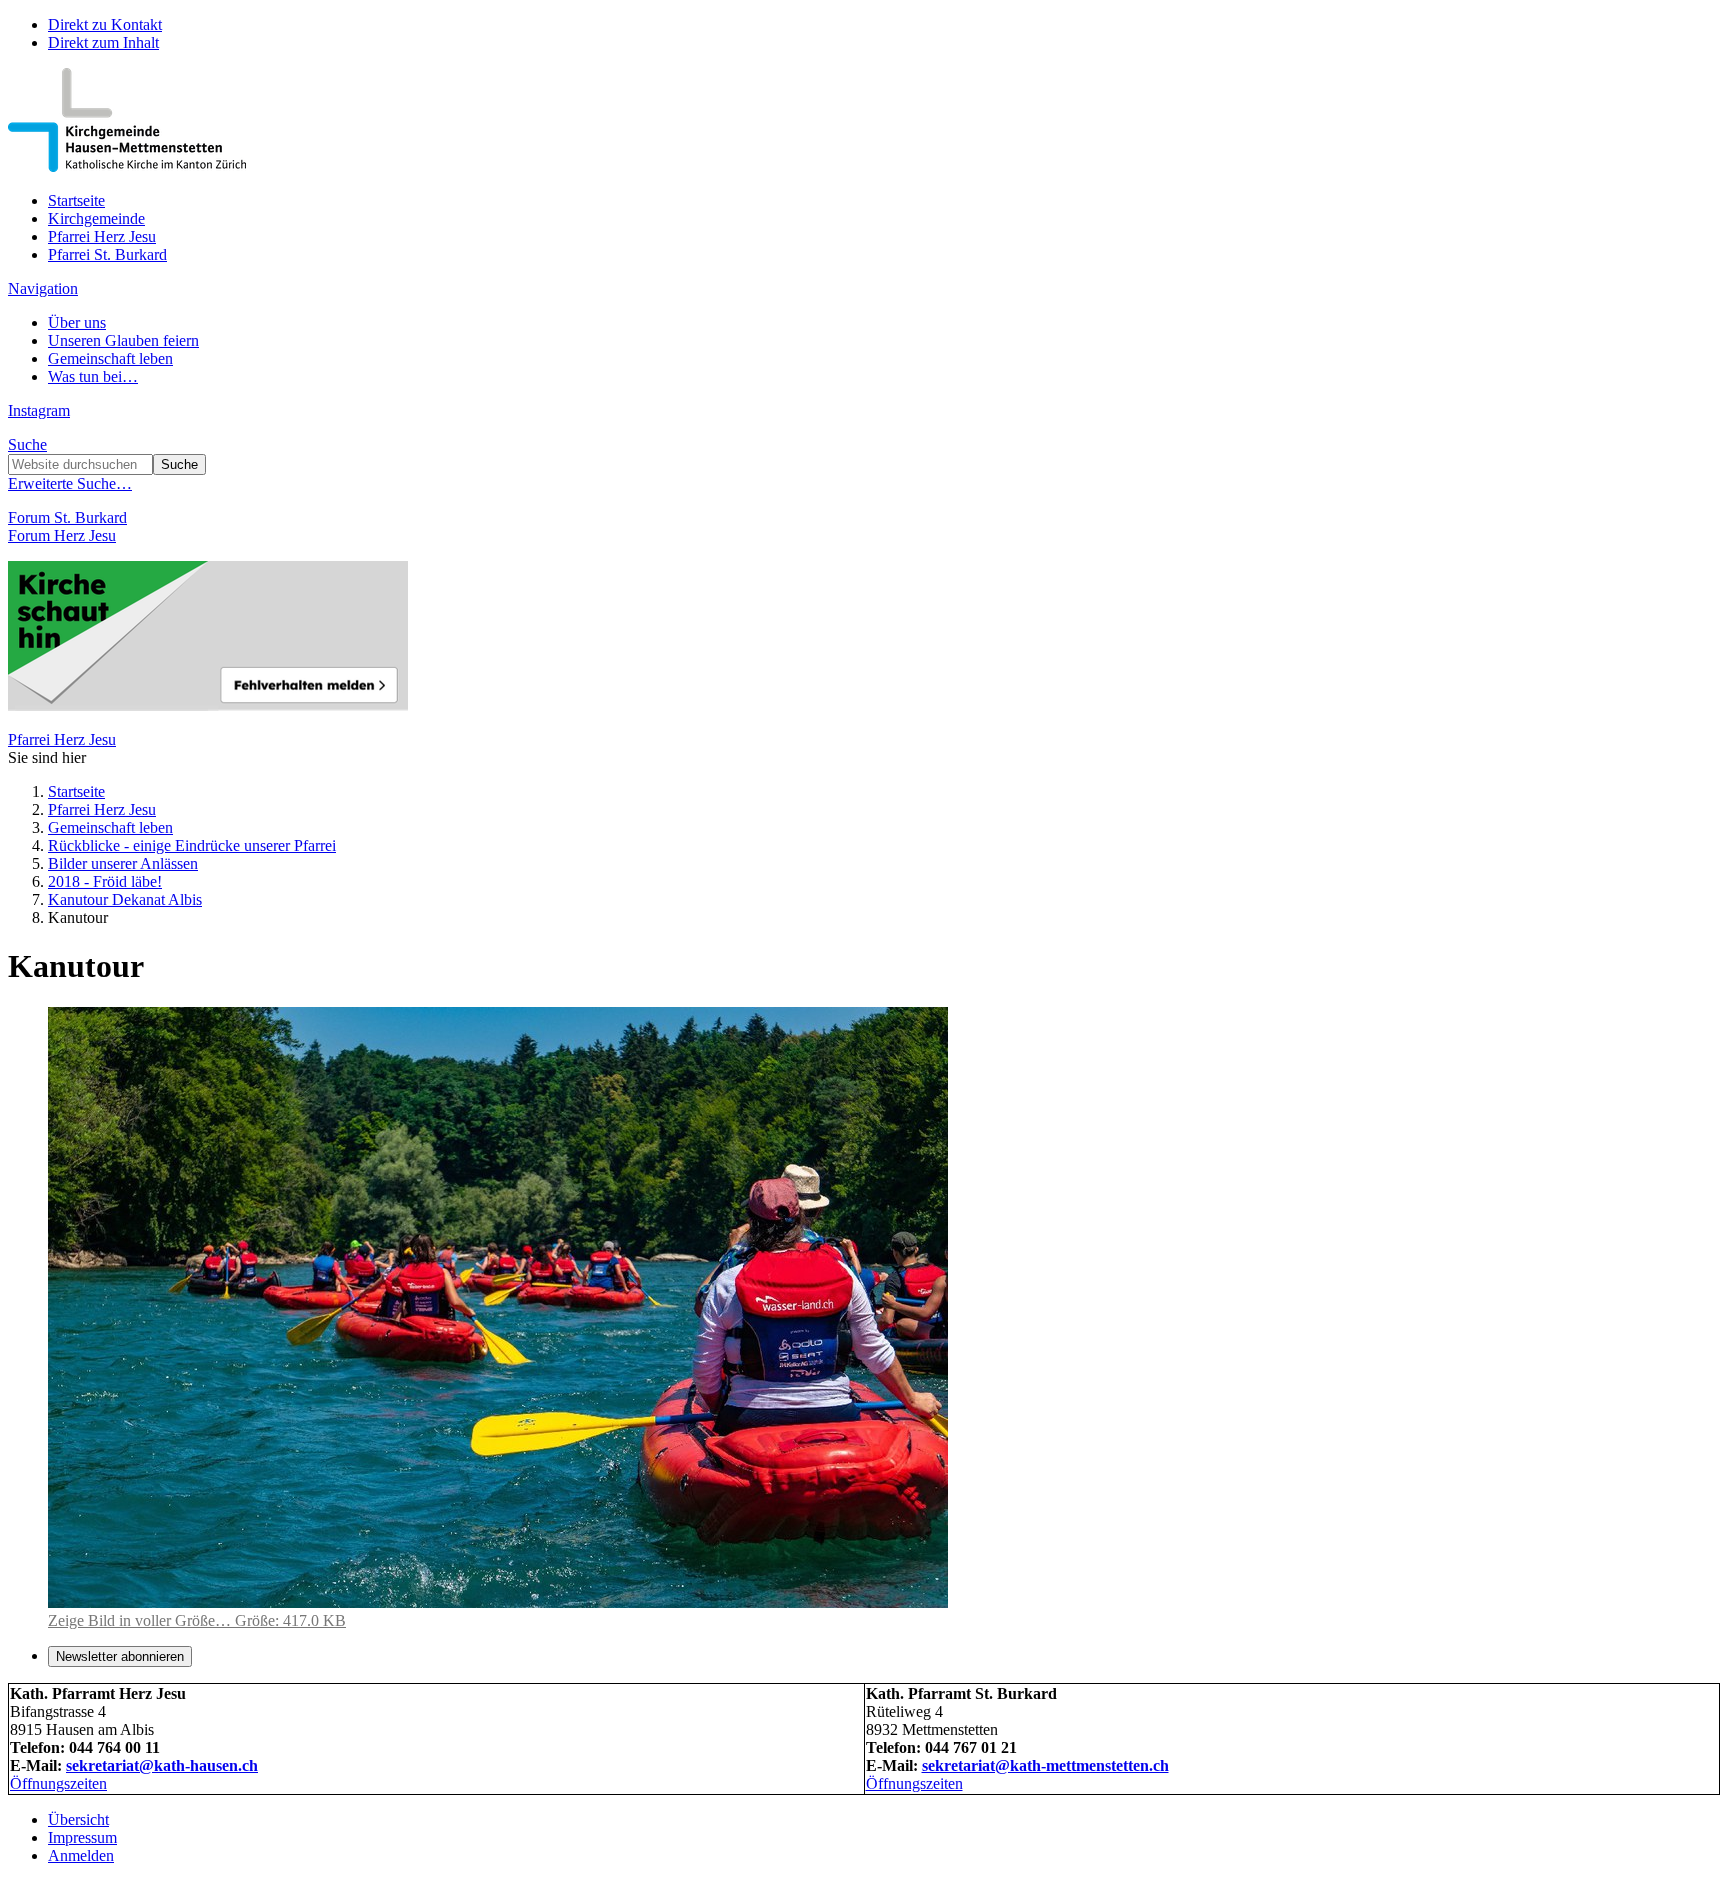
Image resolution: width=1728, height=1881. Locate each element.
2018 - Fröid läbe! (105, 881)
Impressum (82, 1837)
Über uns (77, 322)
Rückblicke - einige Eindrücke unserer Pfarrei (192, 845)
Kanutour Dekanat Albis (125, 899)
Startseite (76, 200)
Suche (27, 444)
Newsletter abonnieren (120, 1656)
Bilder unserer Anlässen (123, 863)
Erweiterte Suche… (70, 483)
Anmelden (81, 1855)
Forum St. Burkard (67, 517)
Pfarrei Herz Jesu (102, 236)
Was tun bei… (93, 376)
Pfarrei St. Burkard (107, 254)
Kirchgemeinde (96, 218)
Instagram (39, 410)
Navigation (43, 288)
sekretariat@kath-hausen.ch (162, 1765)
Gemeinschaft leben (110, 358)
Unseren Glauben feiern (123, 340)
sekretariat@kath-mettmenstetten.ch (1045, 1765)
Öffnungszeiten (58, 1783)
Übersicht (78, 1819)
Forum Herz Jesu (62, 535)
